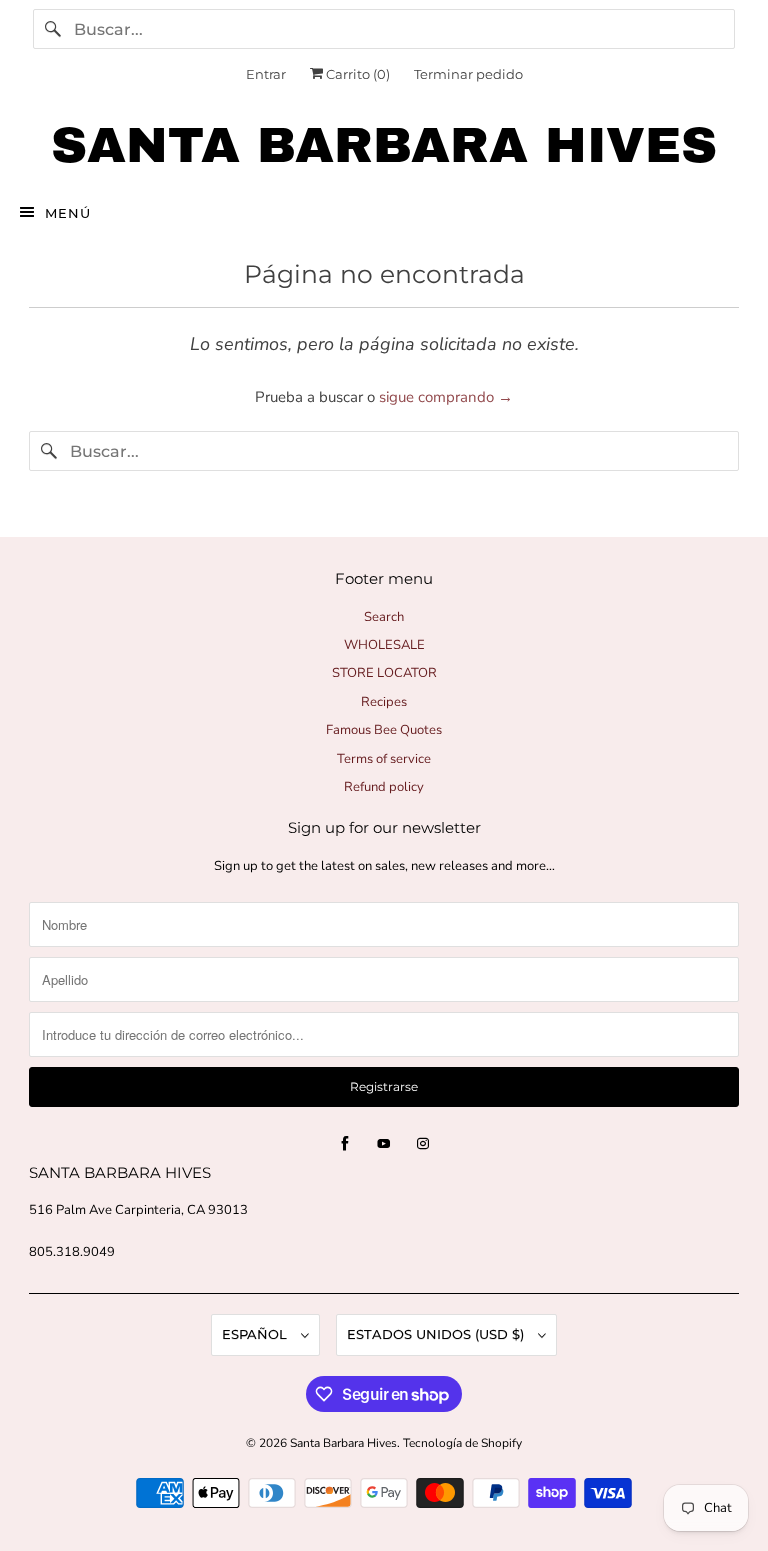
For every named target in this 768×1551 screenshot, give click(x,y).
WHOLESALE (384, 645)
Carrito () (356, 74)
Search (384, 617)
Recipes (384, 702)
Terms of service (384, 759)
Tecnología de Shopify (462, 1443)
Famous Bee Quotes (384, 730)
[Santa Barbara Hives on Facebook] (345, 1144)
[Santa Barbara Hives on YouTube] (384, 1144)
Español (256, 1334)
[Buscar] (53, 29)
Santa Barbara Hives (343, 1443)
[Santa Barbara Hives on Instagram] (423, 1144)
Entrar (266, 74)
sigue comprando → (446, 397)
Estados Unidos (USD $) (437, 1334)
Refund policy (384, 787)
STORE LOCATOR (384, 673)
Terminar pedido (468, 74)
